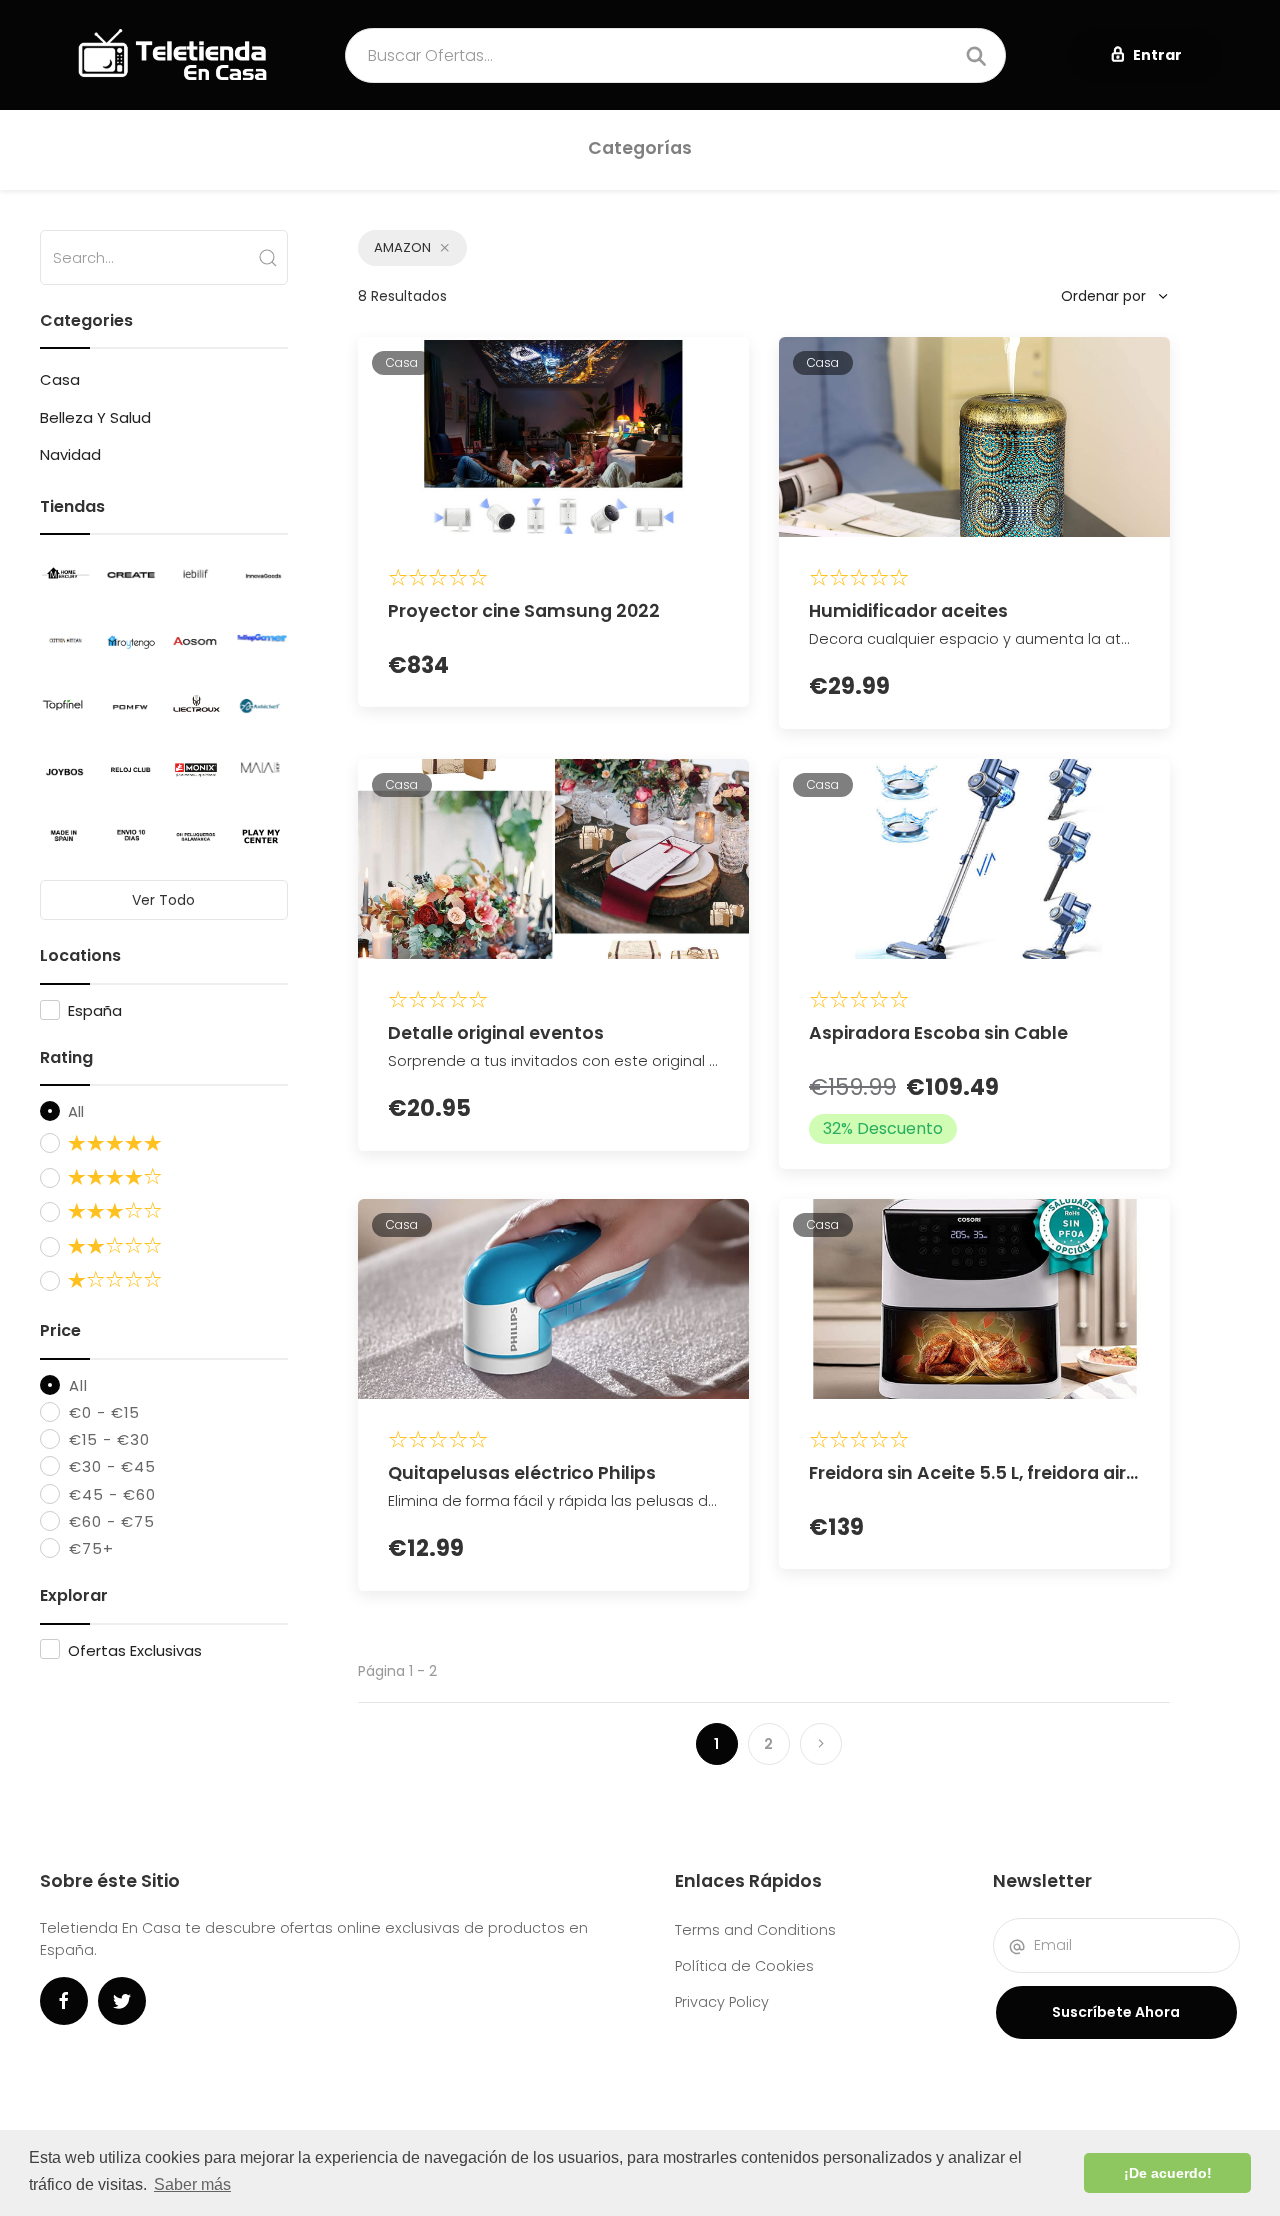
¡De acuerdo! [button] (1168, 2173)
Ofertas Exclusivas (135, 1650)
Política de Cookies (744, 1966)
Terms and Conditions (755, 1930)
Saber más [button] (192, 2184)
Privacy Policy (722, 2002)
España (95, 1010)
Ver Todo (163, 900)
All (74, 1111)
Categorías (640, 148)
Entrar (1157, 55)
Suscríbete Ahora (1116, 2012)
